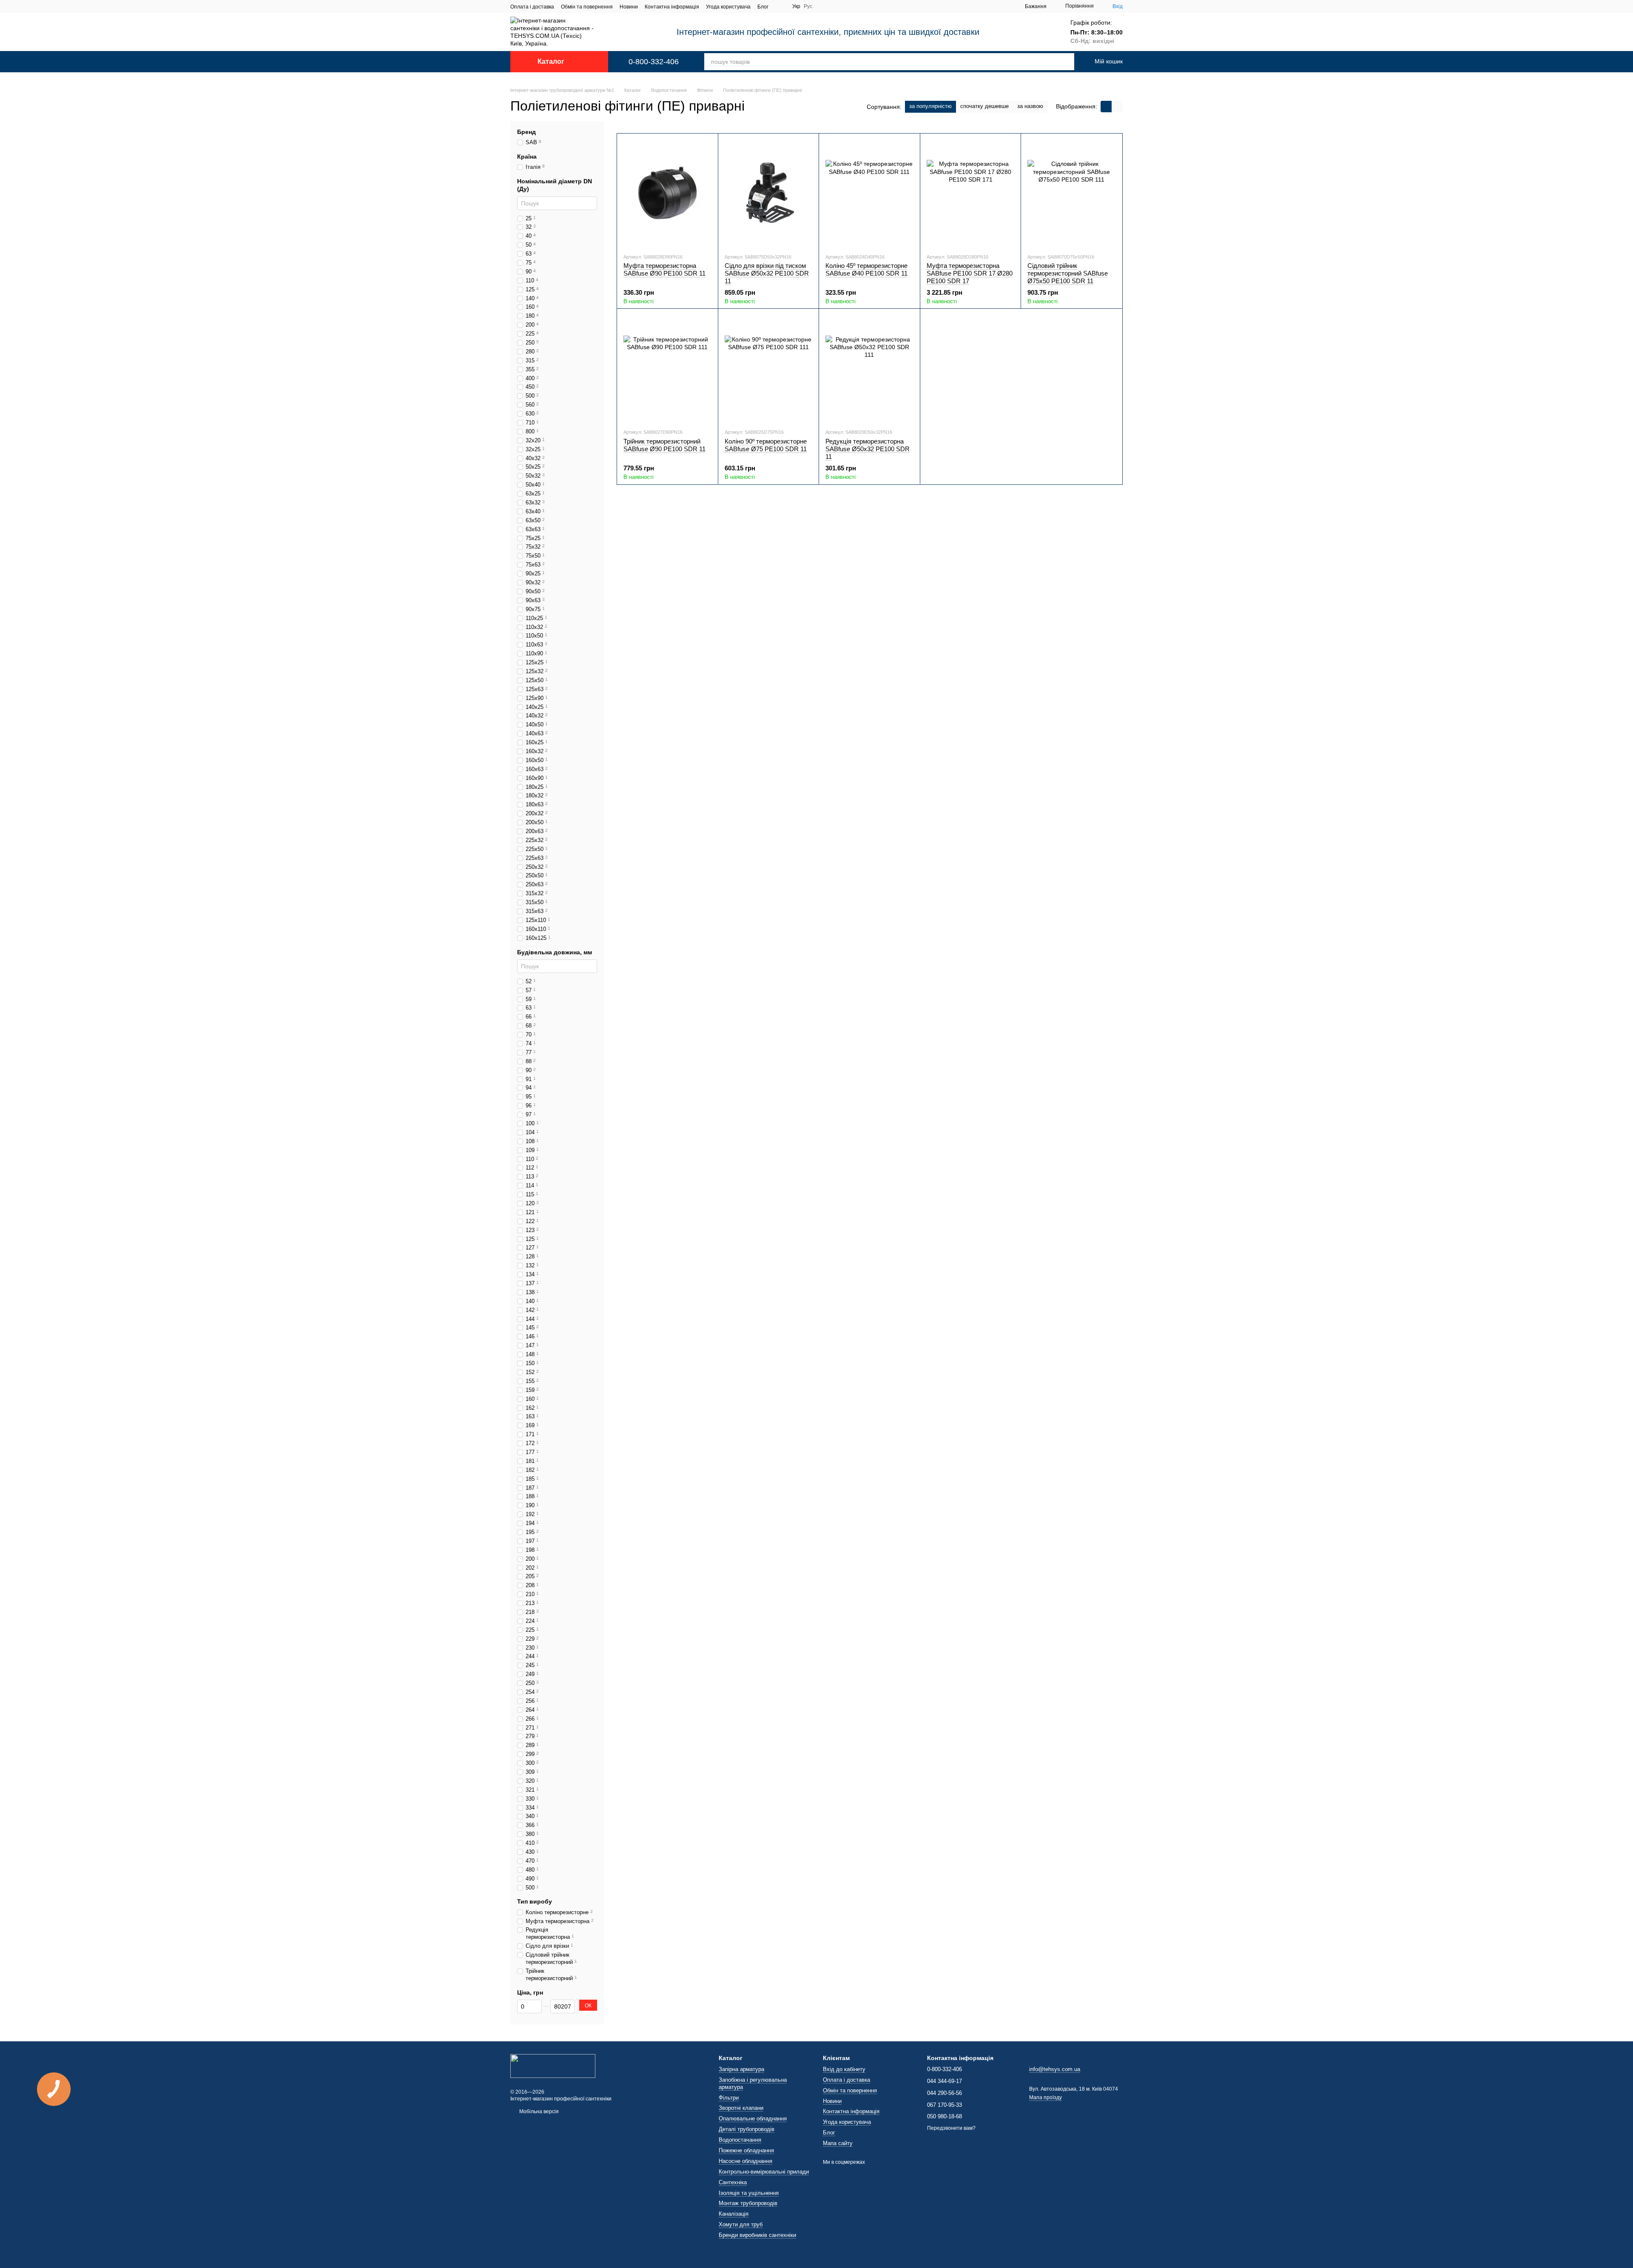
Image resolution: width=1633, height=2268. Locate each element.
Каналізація (734, 2214)
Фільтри (729, 2098)
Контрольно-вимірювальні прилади (764, 2172)
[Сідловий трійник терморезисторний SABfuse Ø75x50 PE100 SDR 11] (1071, 193)
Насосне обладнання (745, 2161)
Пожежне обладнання (746, 2150)
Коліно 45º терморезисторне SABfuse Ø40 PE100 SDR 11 (866, 269)
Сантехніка (733, 2182)
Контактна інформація (672, 7)
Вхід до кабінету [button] (844, 2069)
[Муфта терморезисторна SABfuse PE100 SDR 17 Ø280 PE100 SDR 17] (971, 193)
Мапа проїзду (1046, 2097)
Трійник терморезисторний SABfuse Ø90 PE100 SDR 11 (664, 445)
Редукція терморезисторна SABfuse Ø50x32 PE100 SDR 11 (868, 449)
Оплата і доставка (532, 7)
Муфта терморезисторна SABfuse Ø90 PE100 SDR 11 (664, 269)
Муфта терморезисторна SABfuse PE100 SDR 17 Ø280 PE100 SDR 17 (970, 273)
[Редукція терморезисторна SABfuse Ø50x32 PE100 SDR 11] (869, 368)
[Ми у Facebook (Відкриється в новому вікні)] (780, 6)
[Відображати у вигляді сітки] (1106, 107)
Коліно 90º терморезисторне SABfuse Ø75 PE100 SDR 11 (766, 445)
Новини (629, 7)
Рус (808, 6)
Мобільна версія (538, 2111)
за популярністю (930, 106)
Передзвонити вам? (951, 2128)
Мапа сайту (838, 2143)
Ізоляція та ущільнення (749, 2193)
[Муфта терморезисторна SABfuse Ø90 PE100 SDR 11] (667, 193)
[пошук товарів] (1056, 62)
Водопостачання (740, 2140)
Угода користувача (728, 7)
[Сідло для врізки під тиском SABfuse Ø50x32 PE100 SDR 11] (769, 193)
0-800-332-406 (654, 62)
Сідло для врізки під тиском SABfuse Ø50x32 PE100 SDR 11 (767, 273)
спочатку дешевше (984, 106)
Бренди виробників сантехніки (757, 2235)
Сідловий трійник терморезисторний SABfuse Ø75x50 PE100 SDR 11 (1068, 273)
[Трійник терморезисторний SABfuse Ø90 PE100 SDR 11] (667, 368)
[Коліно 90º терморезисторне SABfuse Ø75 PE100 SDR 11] (769, 368)
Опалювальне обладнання (753, 2119)
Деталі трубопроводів (747, 2129)
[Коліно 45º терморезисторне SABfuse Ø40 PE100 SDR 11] (869, 193)
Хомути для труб (741, 2224)
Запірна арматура (741, 2069)
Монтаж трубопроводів (748, 2203)
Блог (763, 7)
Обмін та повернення (587, 7)
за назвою (1030, 106)
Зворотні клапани (741, 2108)
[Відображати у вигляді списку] (1117, 107)
